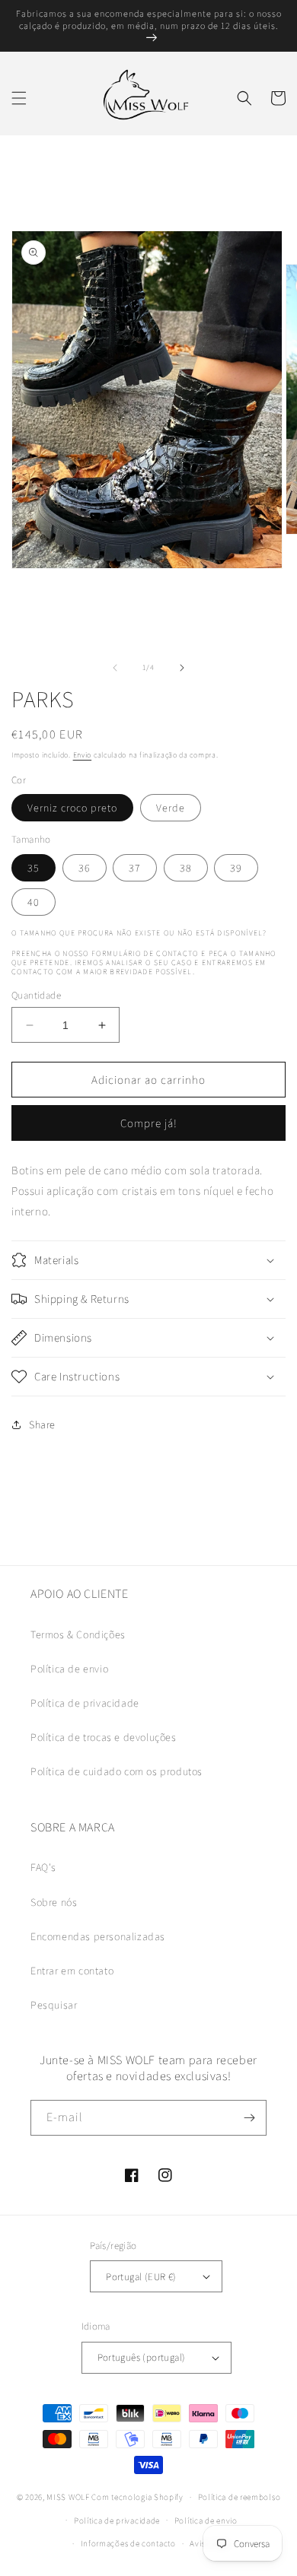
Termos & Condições (78, 1634)
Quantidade (36, 995)
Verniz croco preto (72, 808)
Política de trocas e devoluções (104, 1737)
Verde (171, 808)
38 (186, 868)
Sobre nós (54, 1902)
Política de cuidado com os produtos (117, 1771)
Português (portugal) (142, 2357)
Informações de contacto (128, 2543)
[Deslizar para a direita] (182, 668)
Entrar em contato (72, 1971)
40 (34, 902)
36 (85, 868)
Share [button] (42, 1425)
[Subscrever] (249, 2118)
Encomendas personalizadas (98, 1936)
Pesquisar (54, 2005)
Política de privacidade (85, 1703)
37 (135, 868)
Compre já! (149, 1123)
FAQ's (43, 1867)
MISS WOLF (68, 2497)
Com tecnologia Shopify (137, 2497)
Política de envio (69, 1669)
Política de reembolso (240, 2497)
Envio (83, 755)
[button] (19, 98)
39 (236, 868)
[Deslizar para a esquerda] (115, 668)
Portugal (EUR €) (141, 2277)
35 (34, 868)
